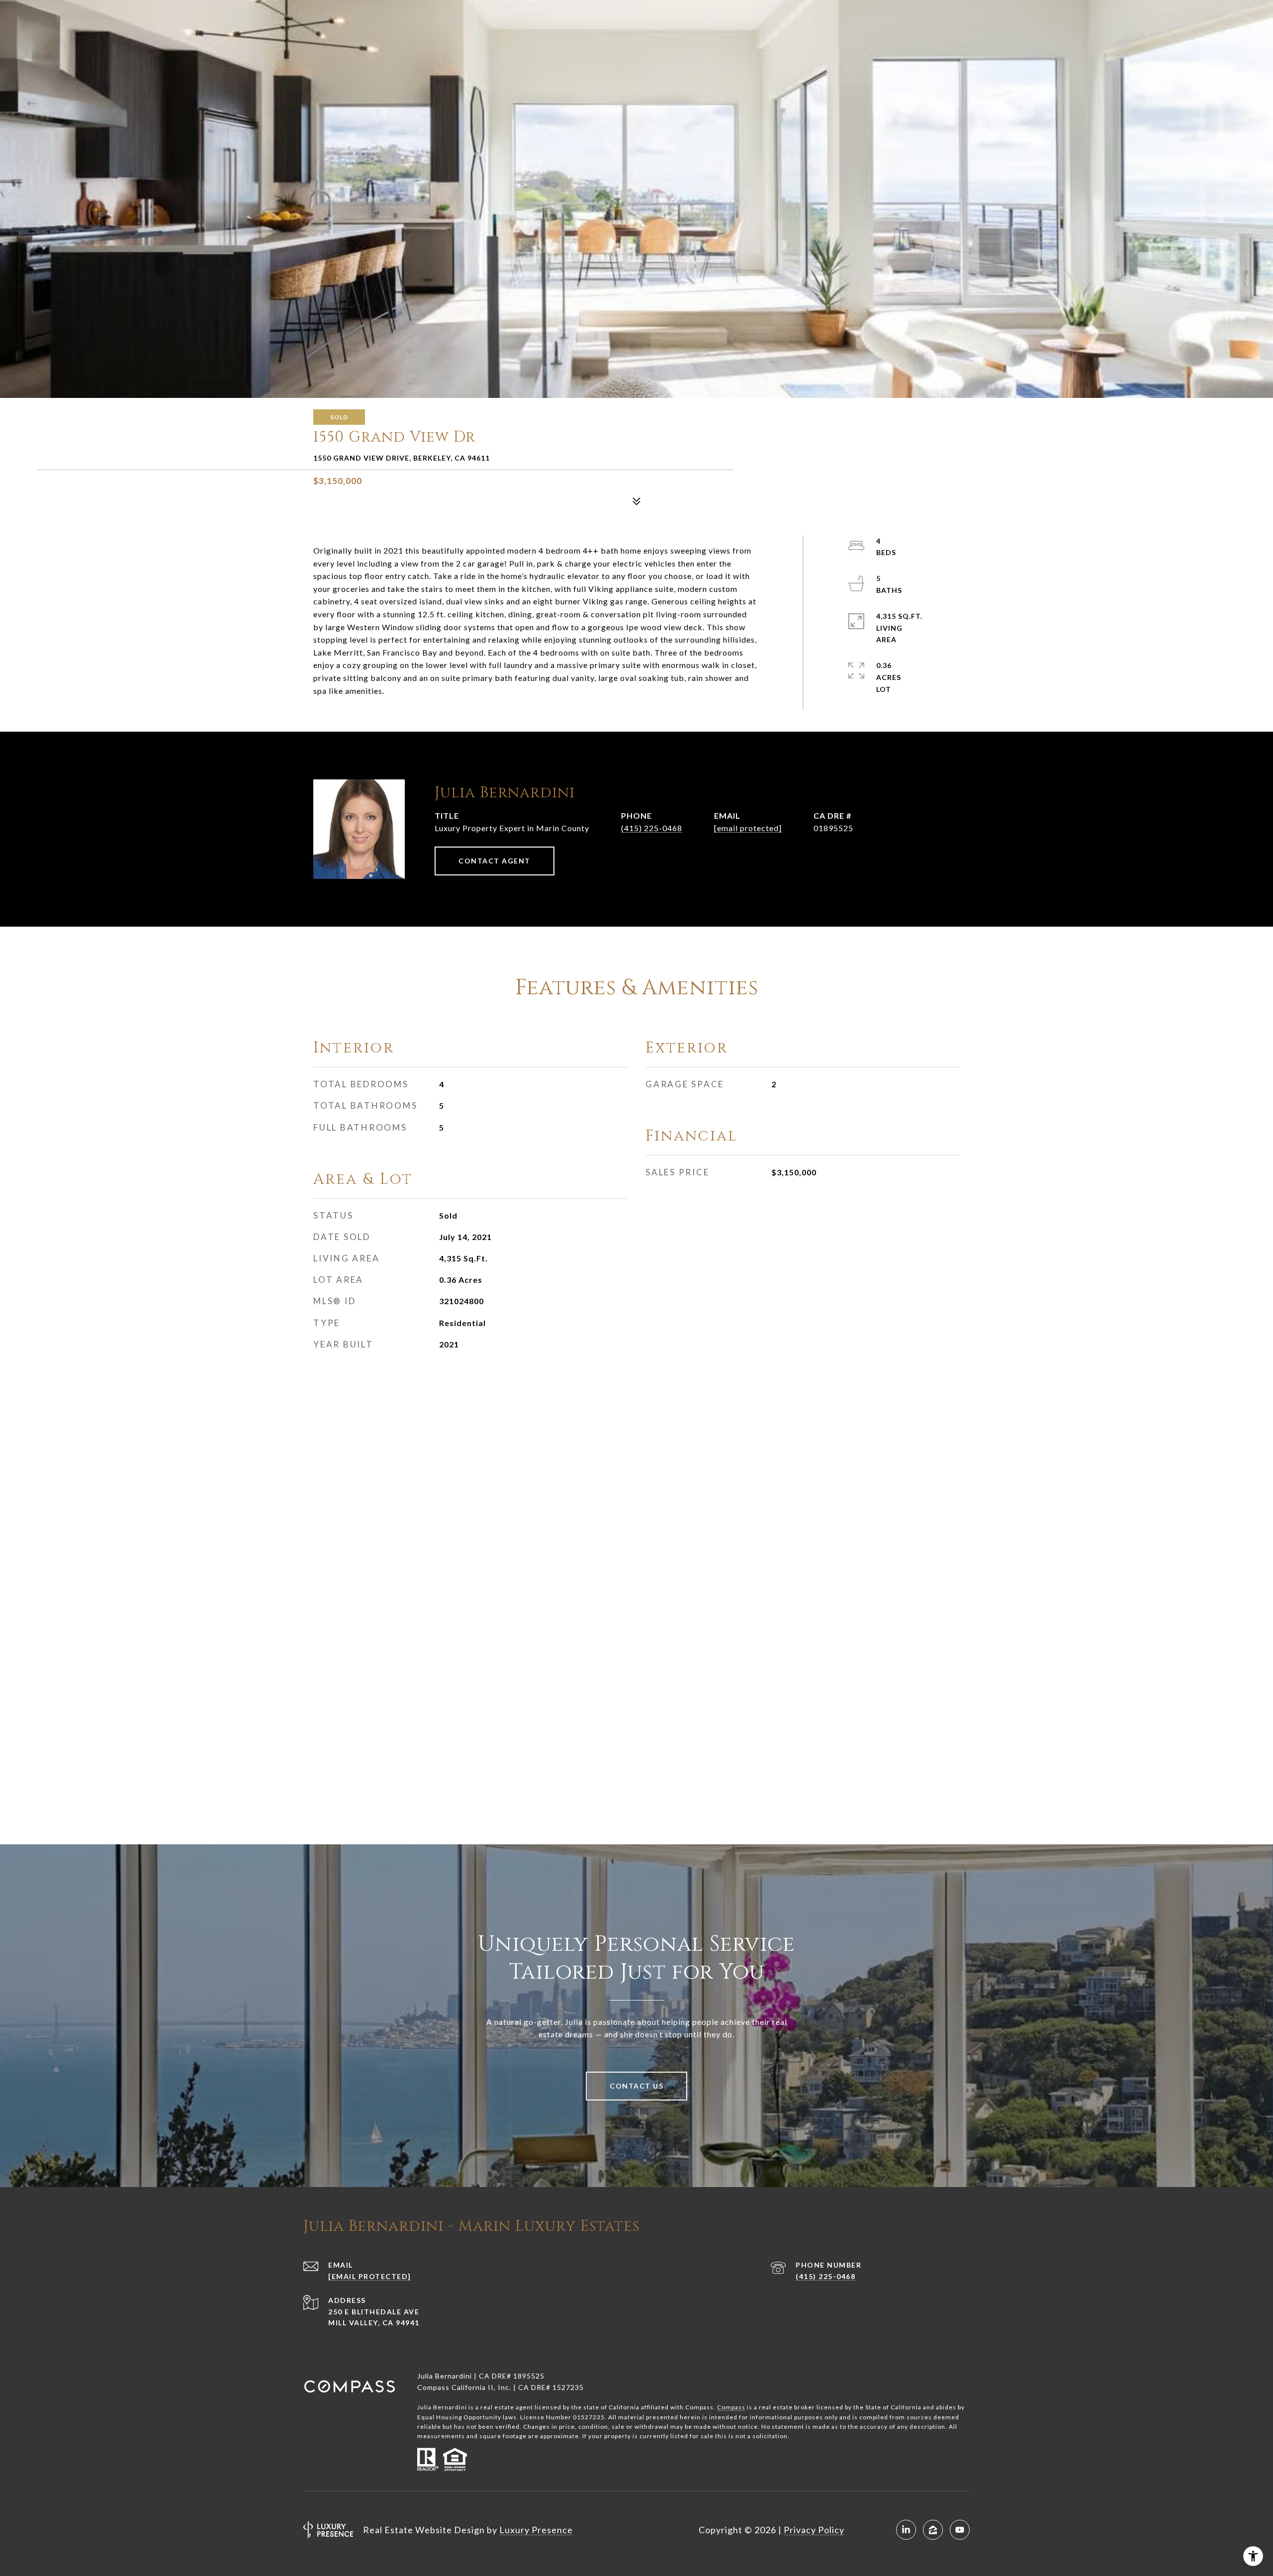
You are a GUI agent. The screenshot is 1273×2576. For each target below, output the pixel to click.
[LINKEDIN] (906, 2530)
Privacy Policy (814, 2530)
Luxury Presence (536, 2530)
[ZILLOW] (933, 2530)
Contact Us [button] (636, 2086)
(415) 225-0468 (652, 828)
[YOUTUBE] (960, 2530)
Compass (731, 2407)
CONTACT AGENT (495, 861)
